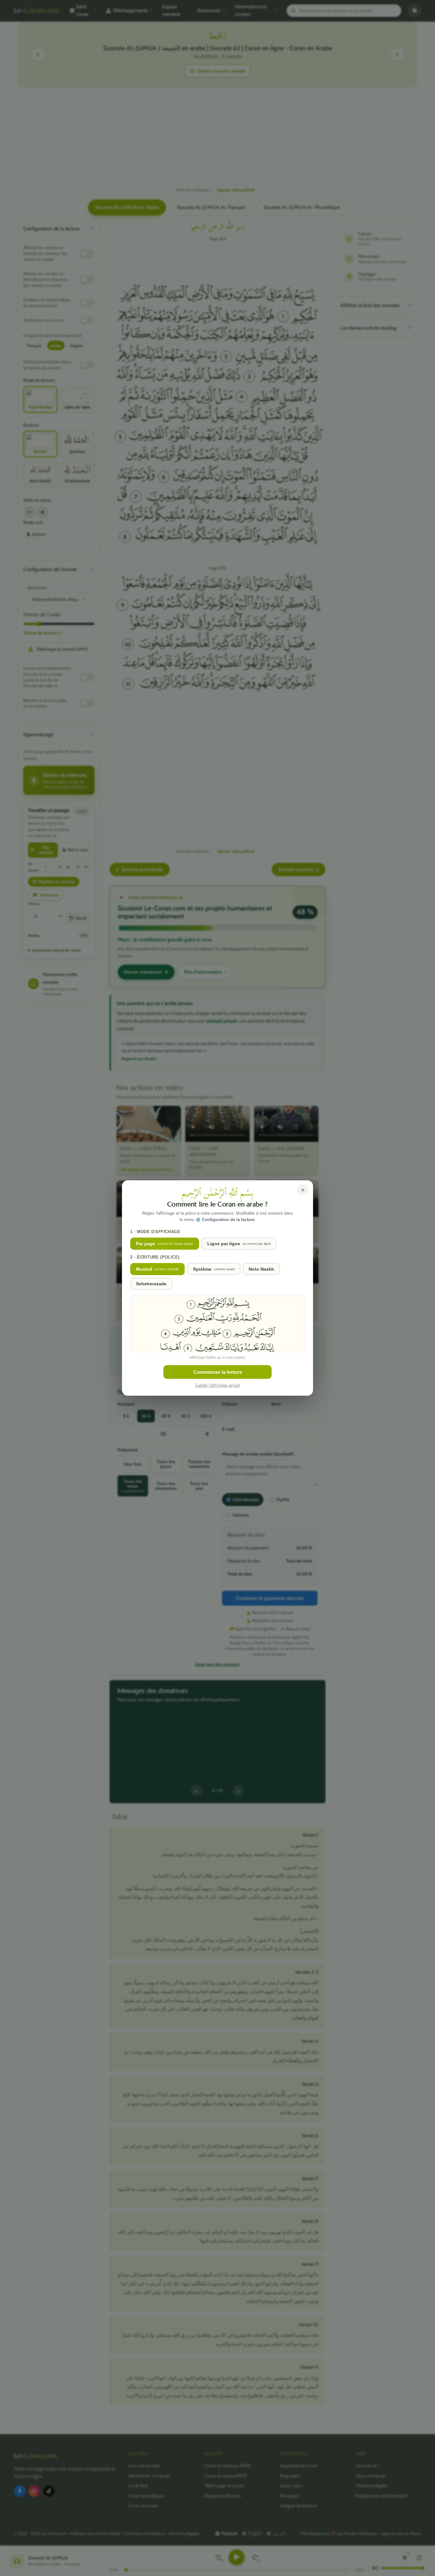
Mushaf (157, 1269)
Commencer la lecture (218, 1372)
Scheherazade (151, 1284)
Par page (165, 1244)
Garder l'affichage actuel (217, 1385)
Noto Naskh (261, 1269)
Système (214, 1269)
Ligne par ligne (239, 1244)
